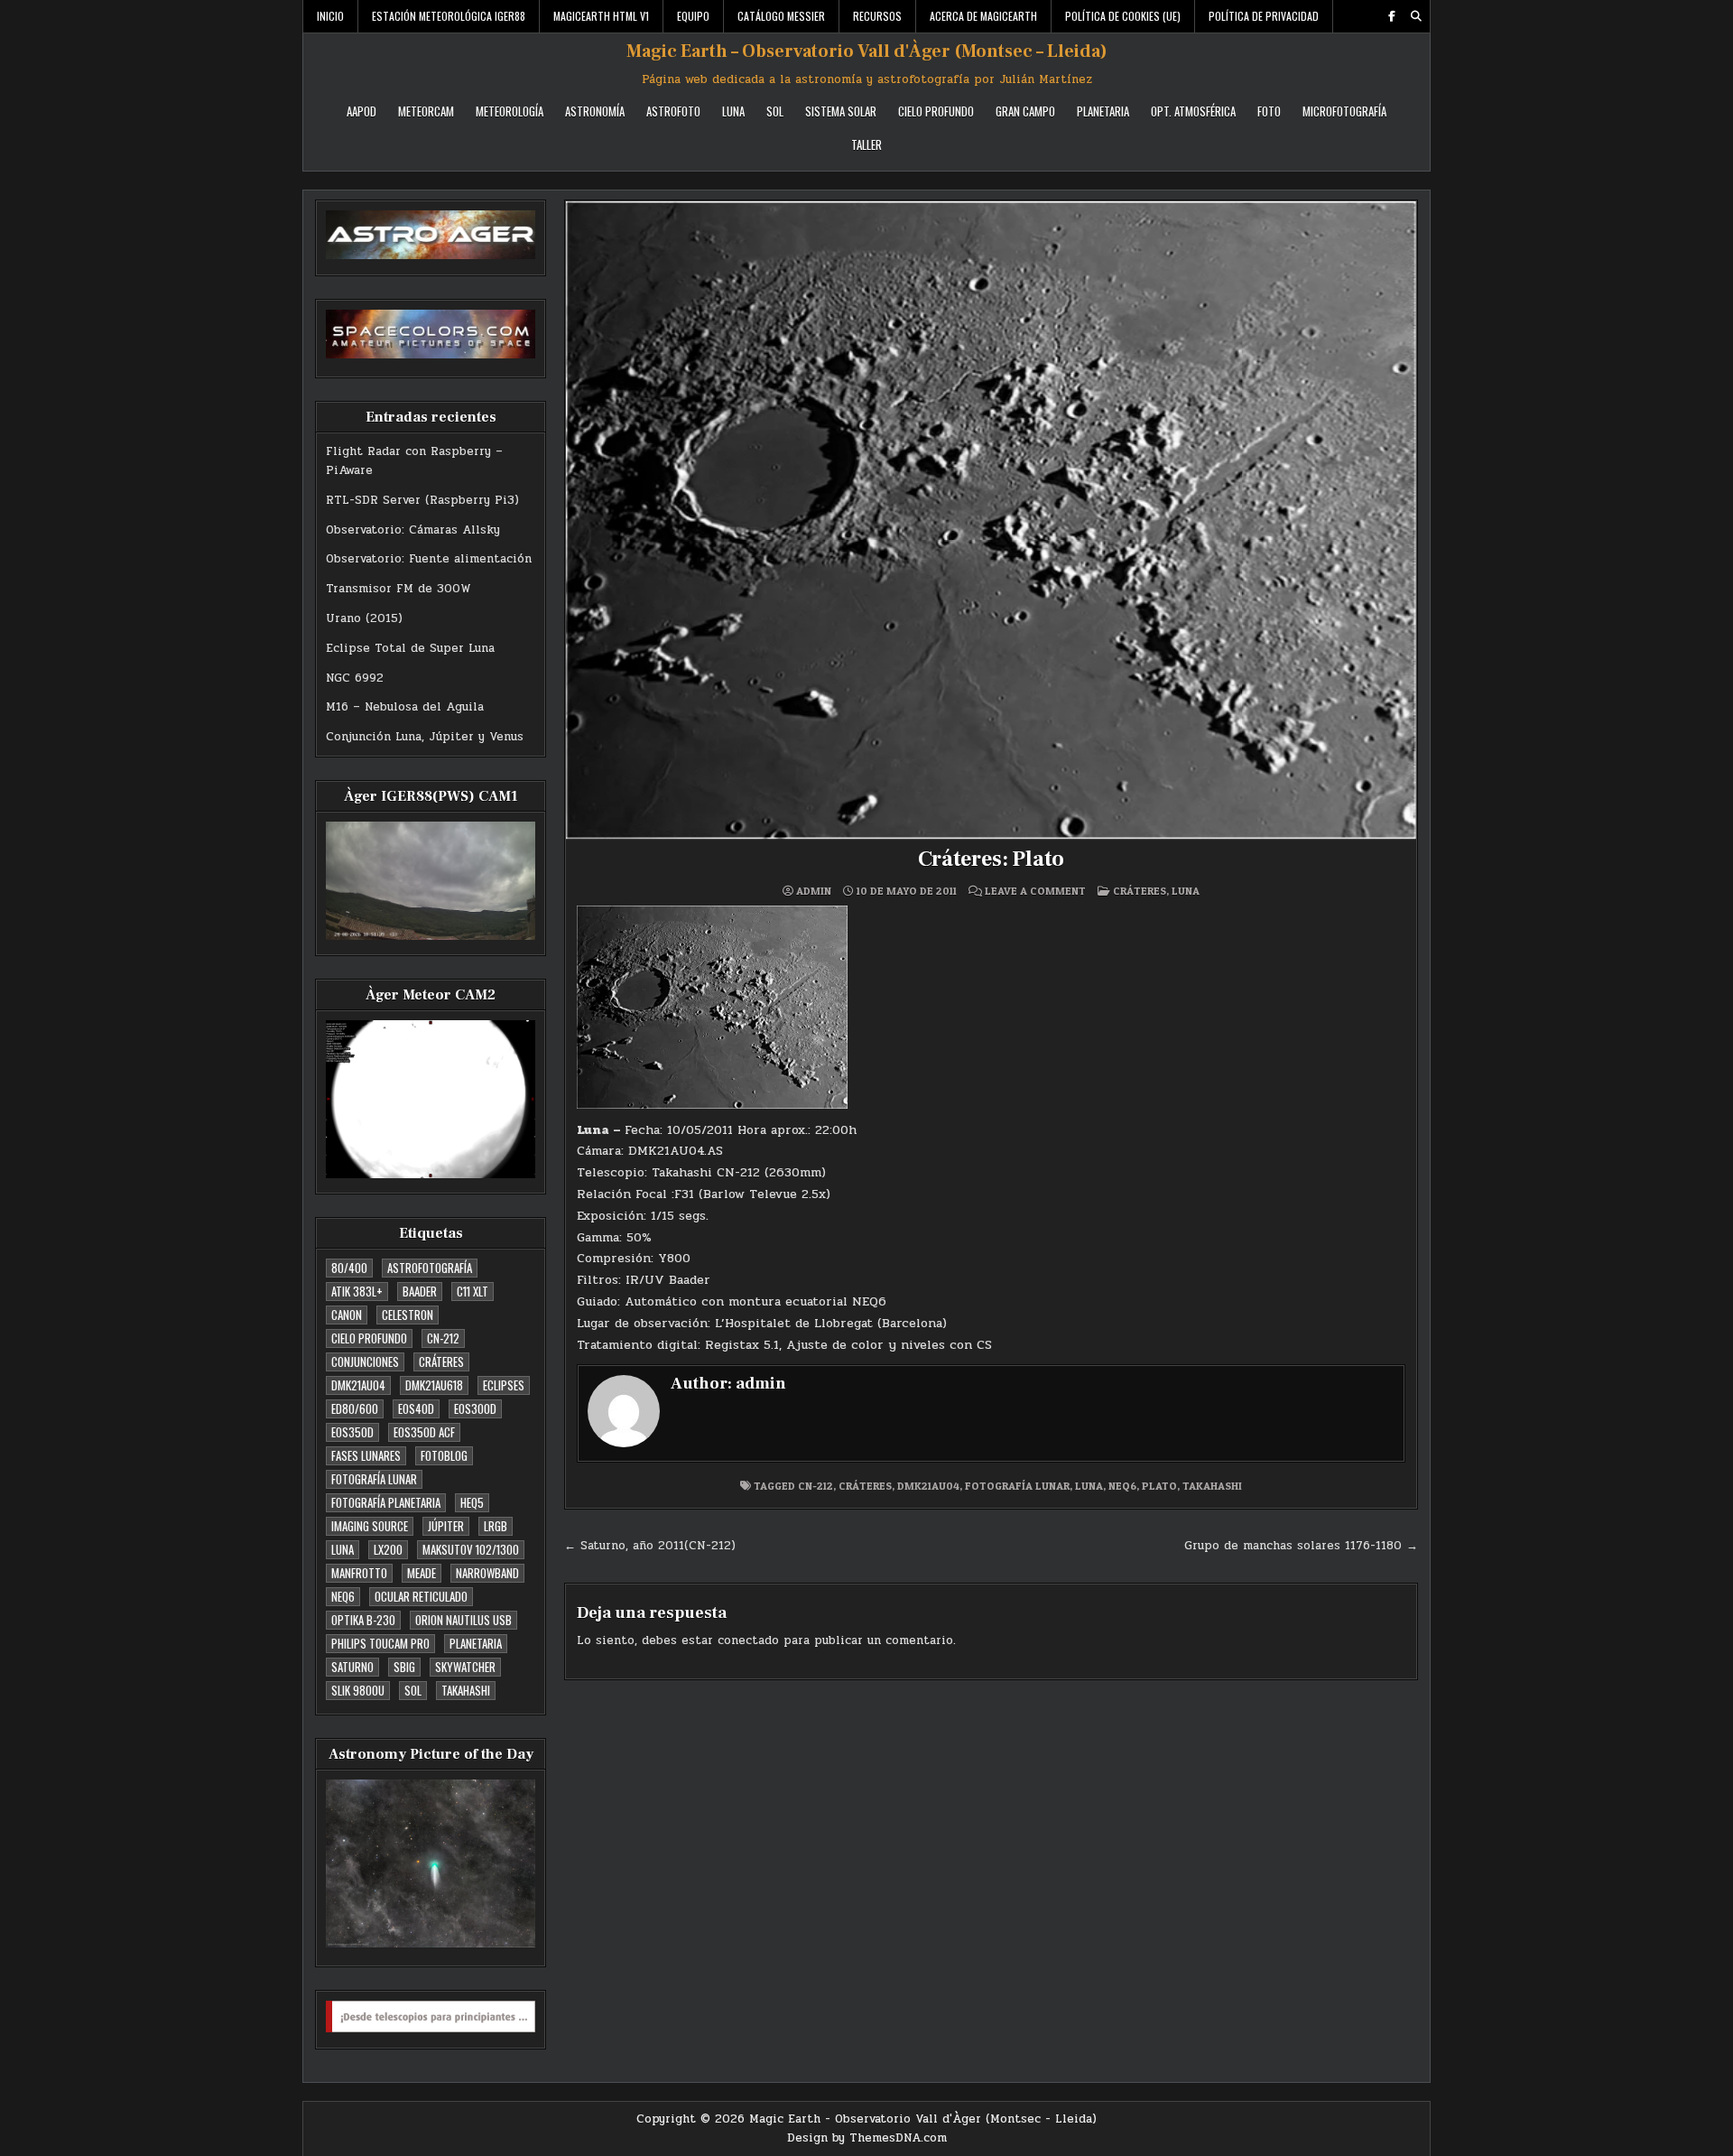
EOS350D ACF (424, 1432)
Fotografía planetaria (386, 1502)
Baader (420, 1291)
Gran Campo (1025, 111)
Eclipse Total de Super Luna (410, 648)
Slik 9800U (358, 1690)
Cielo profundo (369, 1338)
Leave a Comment (1035, 891)
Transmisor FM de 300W (398, 589)
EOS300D (475, 1408)
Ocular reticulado (421, 1596)
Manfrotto (359, 1573)
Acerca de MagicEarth (983, 16)
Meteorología (510, 111)
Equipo (693, 16)
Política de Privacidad (1264, 16)
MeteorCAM (426, 111)
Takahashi (466, 1690)
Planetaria (1103, 111)
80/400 (349, 1268)
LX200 (388, 1549)
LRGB (496, 1526)
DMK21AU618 (434, 1385)
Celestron (408, 1315)
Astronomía (595, 111)
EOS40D (416, 1408)
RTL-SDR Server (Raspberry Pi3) (422, 500)
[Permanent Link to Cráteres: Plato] (991, 520)
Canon (347, 1315)
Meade (422, 1573)
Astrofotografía (430, 1268)
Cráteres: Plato (991, 859)
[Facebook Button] (1392, 16)
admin (814, 891)
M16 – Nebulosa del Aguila (405, 707)
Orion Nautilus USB (463, 1620)
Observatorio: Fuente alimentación (429, 559)
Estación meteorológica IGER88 (449, 16)
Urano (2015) (364, 618)
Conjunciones (365, 1361)
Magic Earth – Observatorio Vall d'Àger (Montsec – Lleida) (867, 51)
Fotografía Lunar (374, 1479)
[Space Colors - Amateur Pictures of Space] (431, 334)
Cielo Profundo (936, 111)
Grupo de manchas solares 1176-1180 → (1301, 1546)
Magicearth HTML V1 (601, 16)
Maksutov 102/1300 (471, 1549)
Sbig (404, 1667)
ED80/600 (355, 1408)
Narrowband (487, 1573)
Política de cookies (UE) (1123, 16)
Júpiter (446, 1526)
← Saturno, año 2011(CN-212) (650, 1546)
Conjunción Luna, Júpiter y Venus (425, 737)
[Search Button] (1416, 16)
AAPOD (361, 111)
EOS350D (352, 1432)
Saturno (352, 1667)
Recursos (877, 16)
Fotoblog (444, 1455)
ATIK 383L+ (357, 1291)
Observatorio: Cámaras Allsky (413, 530)
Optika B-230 (363, 1620)
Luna (733, 111)
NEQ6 (343, 1596)
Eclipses (504, 1385)
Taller (866, 144)
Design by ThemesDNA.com (867, 2138)
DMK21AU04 (358, 1385)
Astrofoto (673, 111)
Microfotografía (1344, 111)
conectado (748, 1640)
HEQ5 (472, 1502)
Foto (1269, 111)
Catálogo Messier (781, 16)
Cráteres (441, 1361)
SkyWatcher (465, 1667)
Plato (1159, 1486)
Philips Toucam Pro (380, 1643)
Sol (775, 111)
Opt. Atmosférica (1193, 111)
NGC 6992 (355, 678)
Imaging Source (370, 1526)
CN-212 (443, 1338)
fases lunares (366, 1455)
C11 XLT (473, 1291)
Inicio (330, 16)
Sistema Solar (841, 111)
